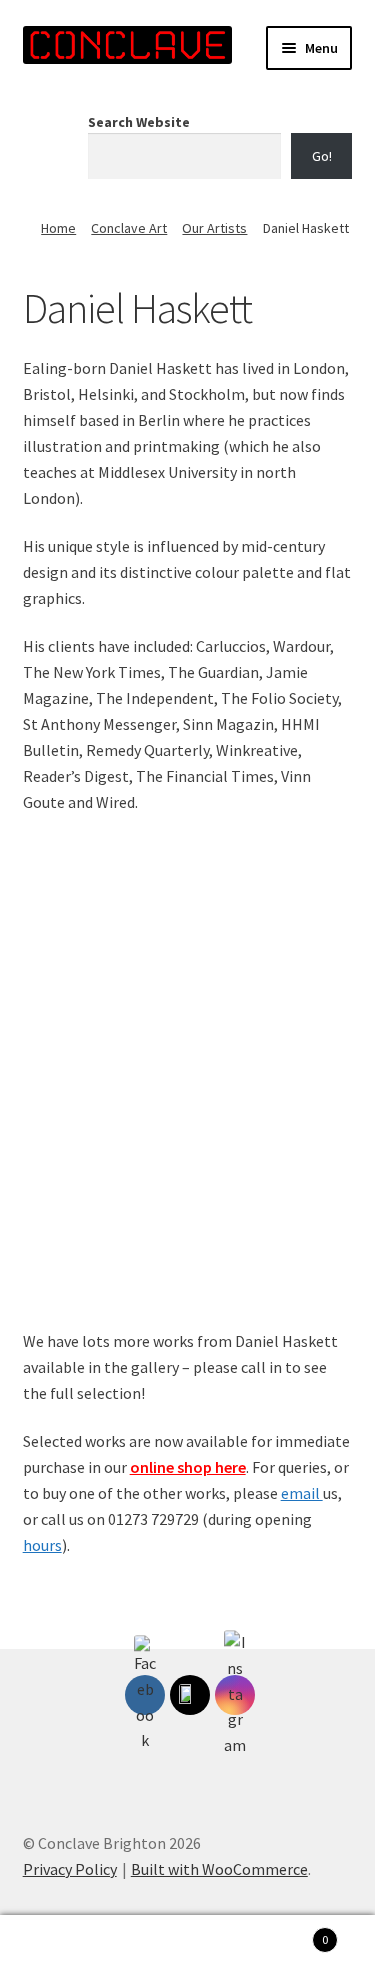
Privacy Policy (70, 1869)
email (302, 1493)
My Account (62, 1950)
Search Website (139, 122)
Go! (322, 156)
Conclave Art (129, 228)
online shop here (188, 1467)
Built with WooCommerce (219, 1869)
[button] (328, 863)
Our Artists (214, 228)
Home (58, 228)
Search (187, 1950)
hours (42, 1545)
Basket (289, 1932)
